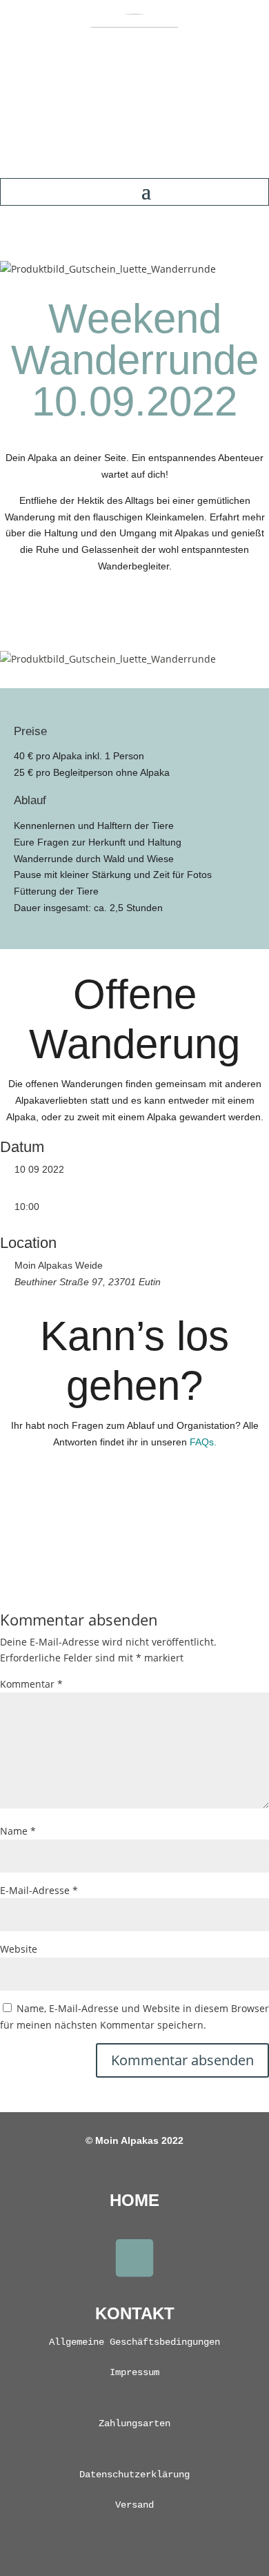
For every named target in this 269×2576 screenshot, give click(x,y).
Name (18, 1831)
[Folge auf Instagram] (134, 2258)
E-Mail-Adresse (39, 1890)
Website (19, 1949)
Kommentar (31, 1684)
